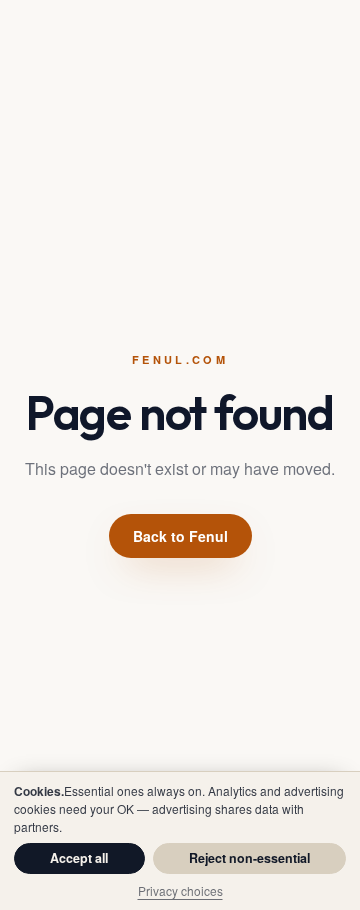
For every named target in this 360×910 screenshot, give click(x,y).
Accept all (79, 858)
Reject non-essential (249, 858)
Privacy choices (180, 890)
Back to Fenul (180, 536)
